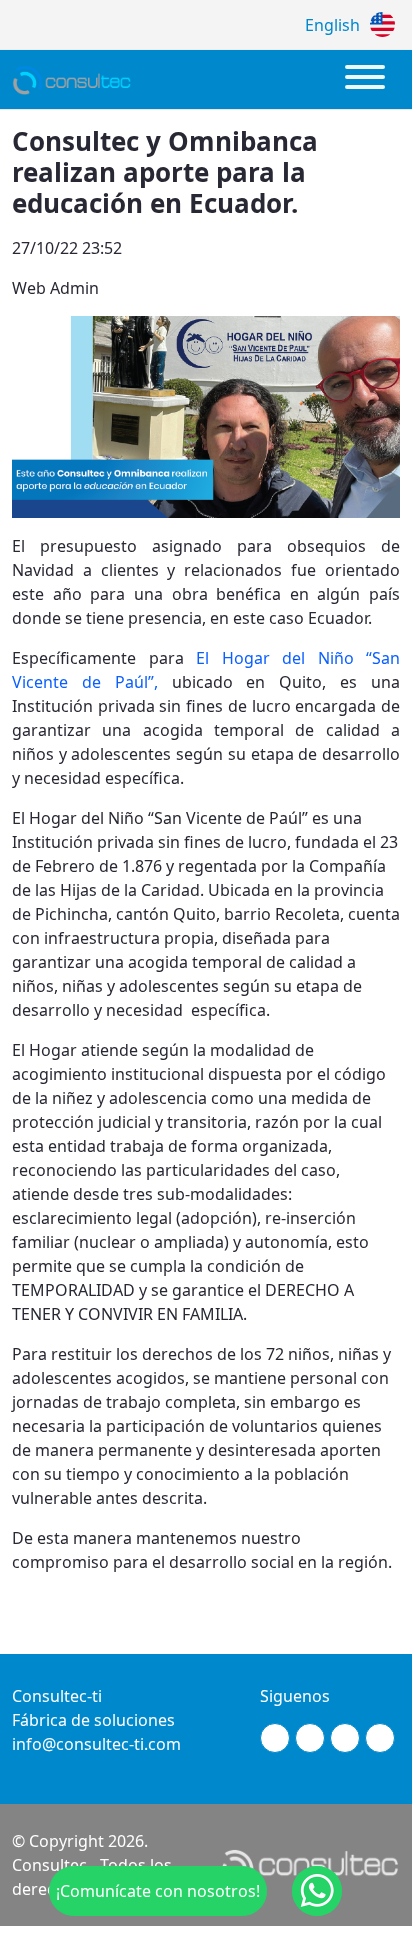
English (332, 25)
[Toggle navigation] (365, 79)
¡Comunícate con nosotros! (158, 1891)
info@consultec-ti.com (96, 1744)
